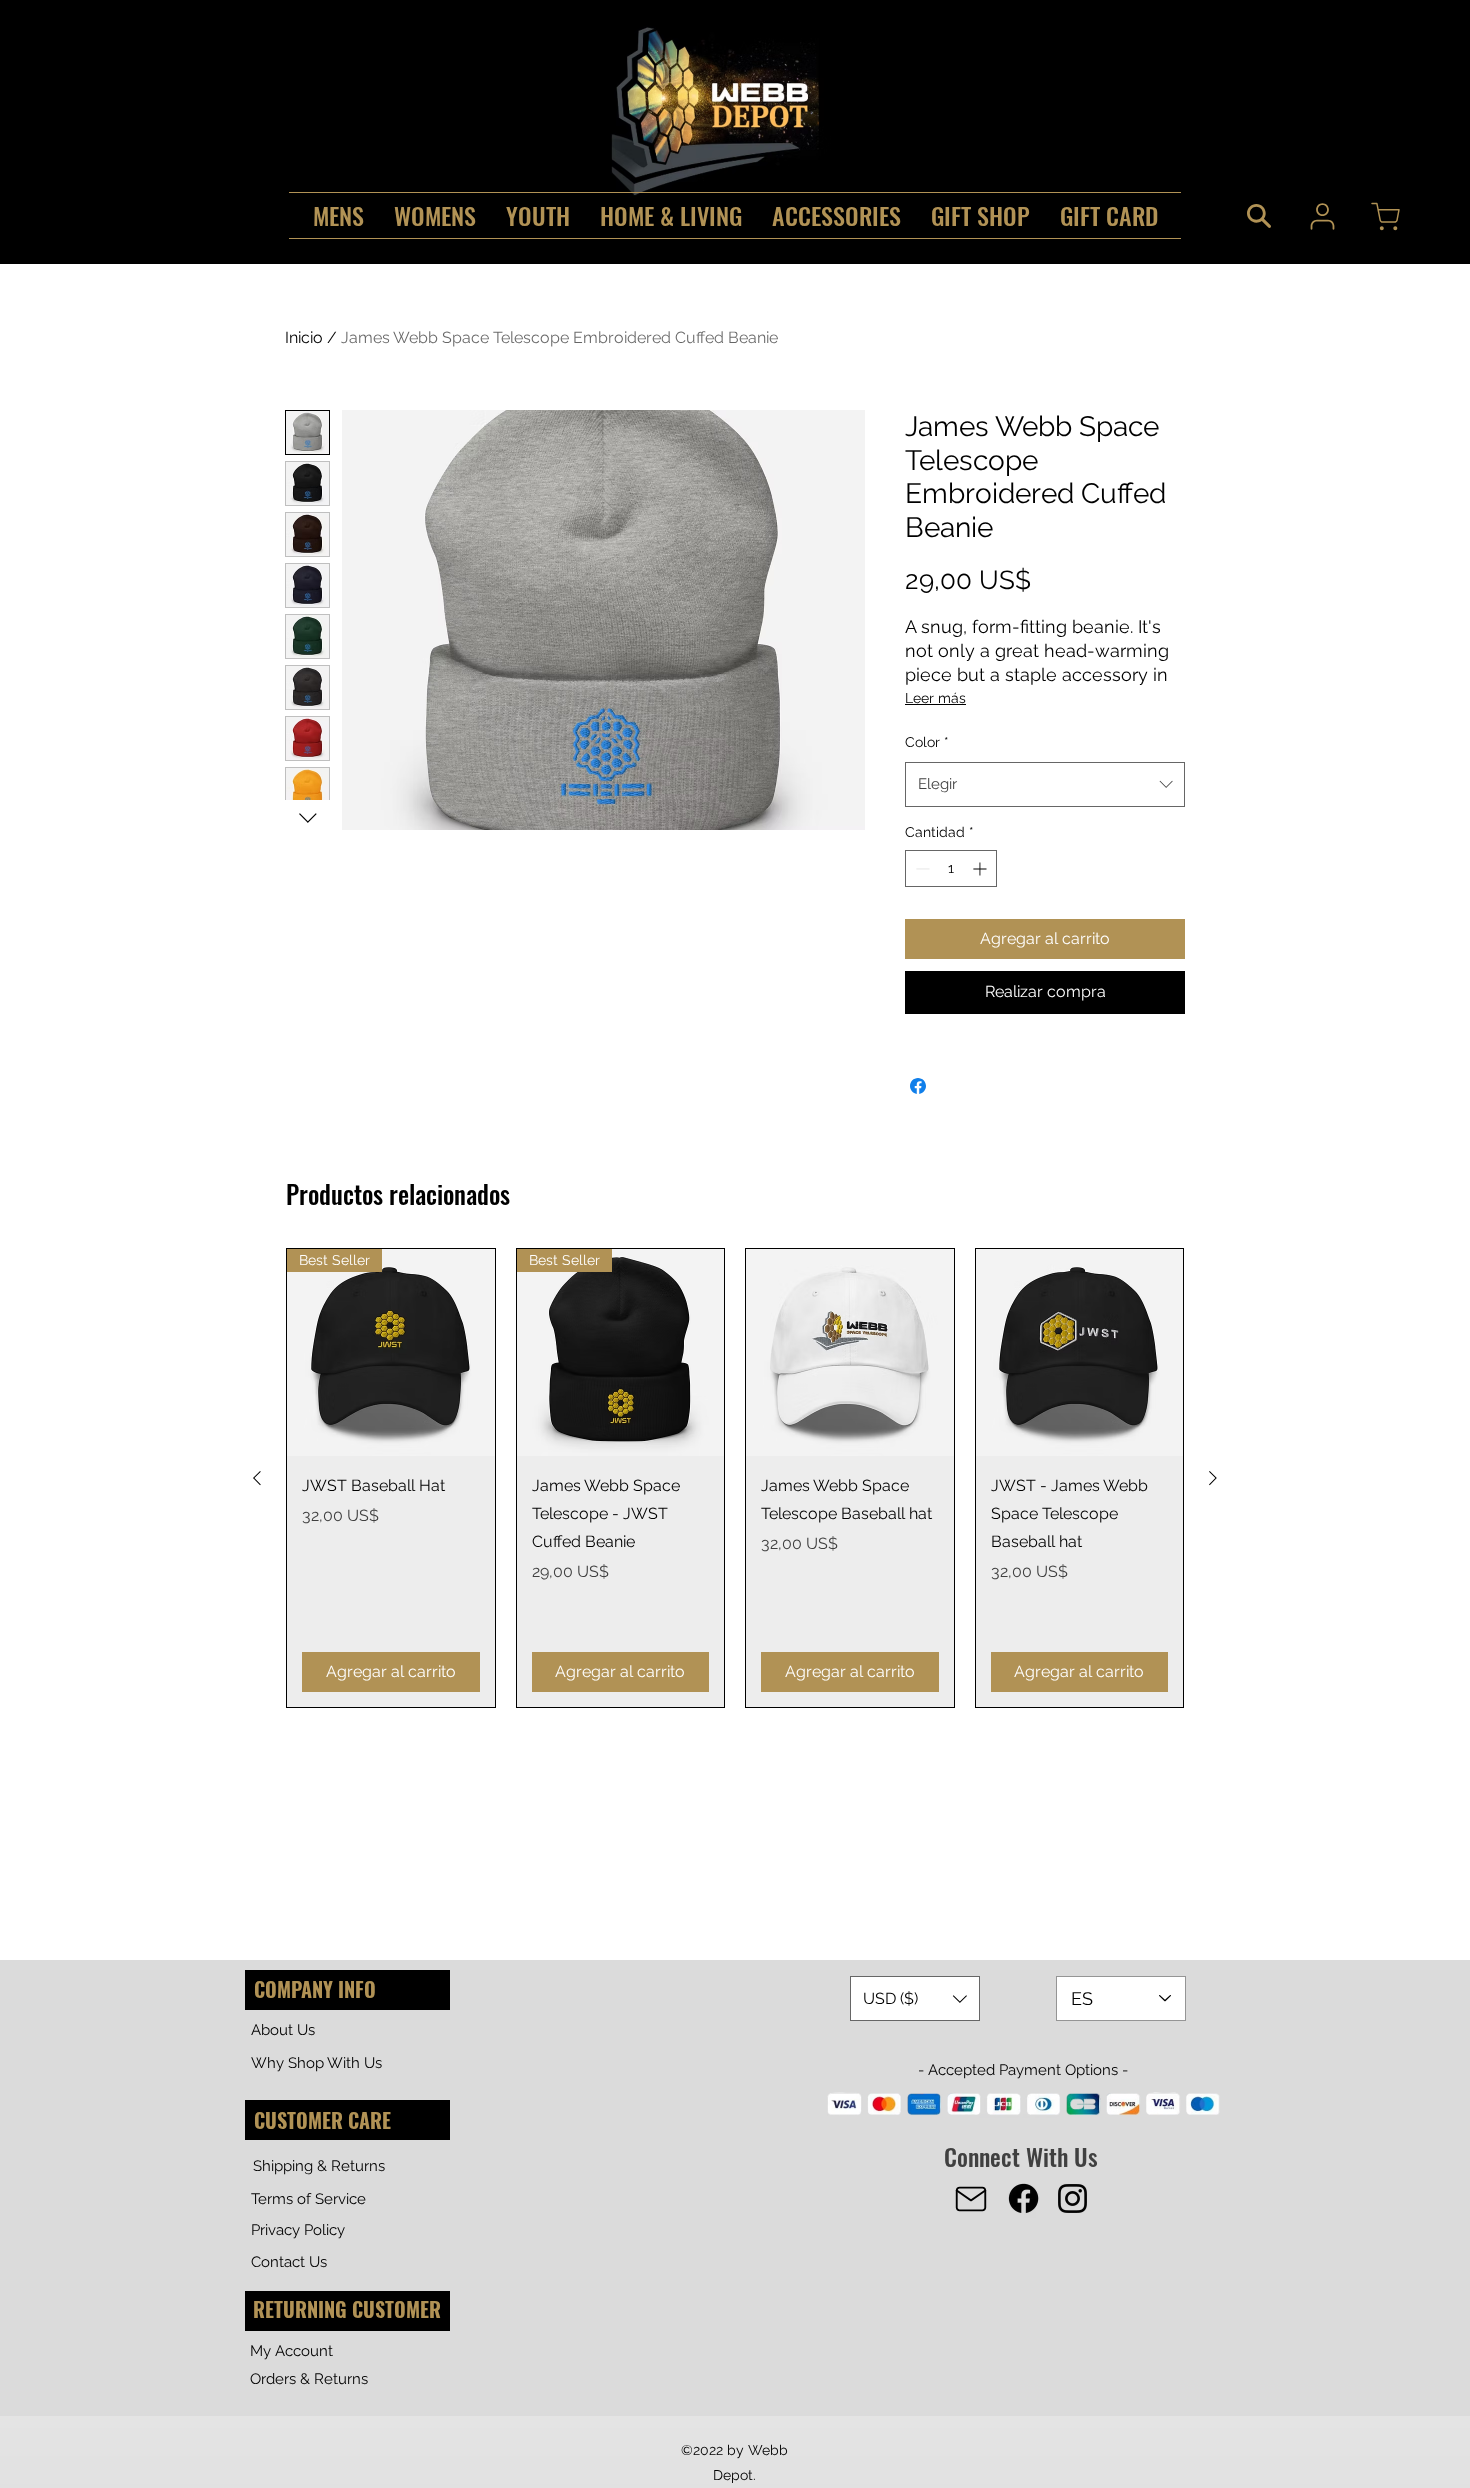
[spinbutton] (951, 868)
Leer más (935, 698)
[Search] (1259, 216)
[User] (1322, 216)
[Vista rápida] (850, 1353)
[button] (915, 1998)
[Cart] (1385, 216)
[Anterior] (257, 1478)
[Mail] (971, 2199)
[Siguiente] (1213, 1478)
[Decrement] (920, 868)
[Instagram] (1072, 2198)
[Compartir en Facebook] (918, 1086)
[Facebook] (1023, 2198)
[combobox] (1045, 784)
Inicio (304, 337)
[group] (735, 1478)
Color (927, 742)
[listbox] (915, 1998)
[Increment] (981, 868)
